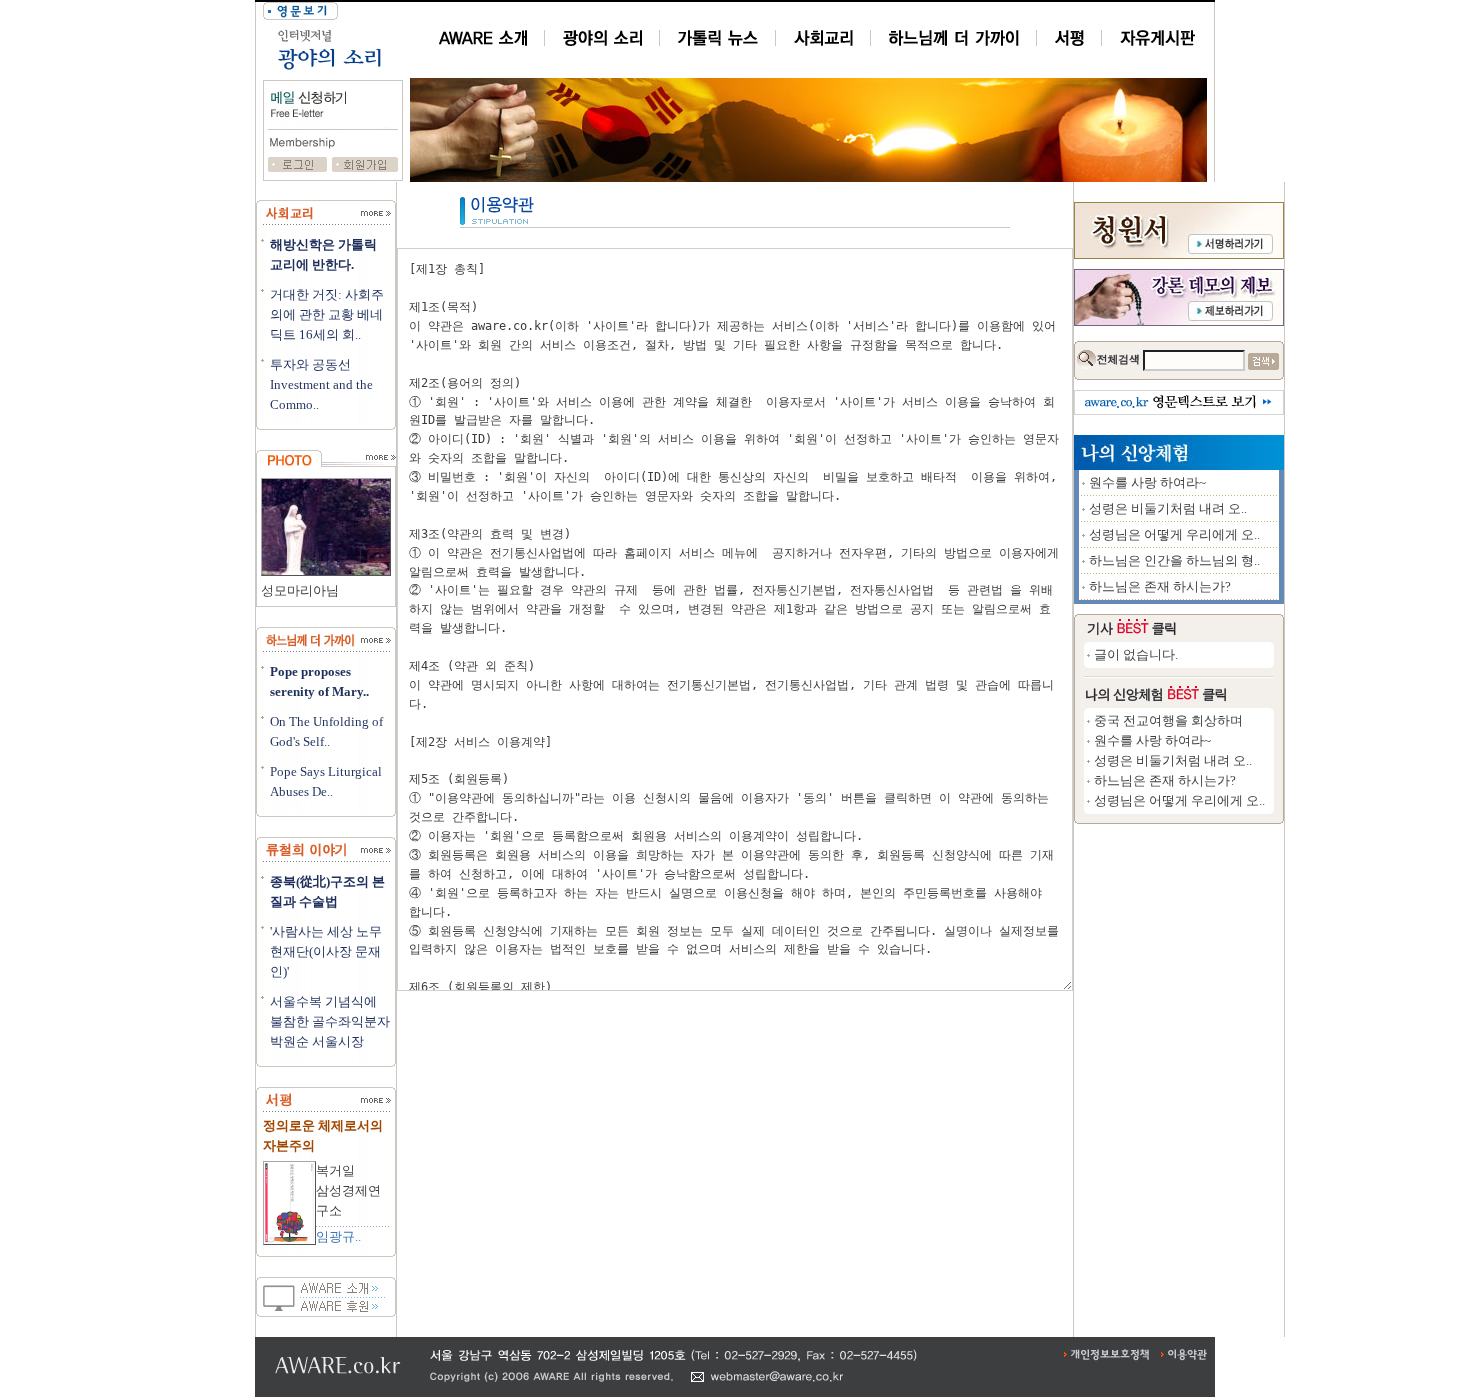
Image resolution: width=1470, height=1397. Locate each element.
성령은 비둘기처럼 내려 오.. (1168, 508)
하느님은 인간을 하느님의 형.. (1174, 560)
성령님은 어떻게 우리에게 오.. (1174, 534)
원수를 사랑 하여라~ (1147, 482)
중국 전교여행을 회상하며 (1168, 720)
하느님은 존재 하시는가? (1160, 586)
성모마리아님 (300, 590)
